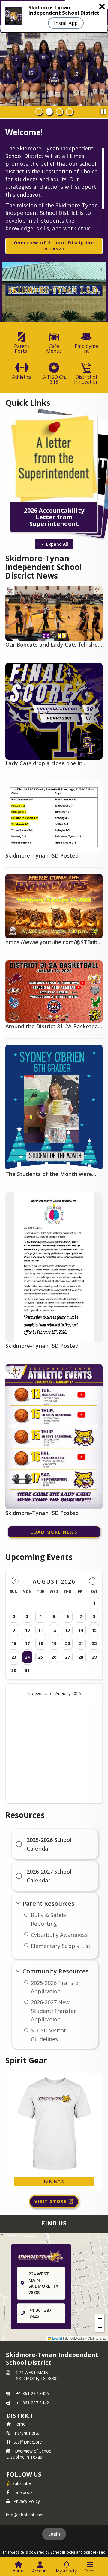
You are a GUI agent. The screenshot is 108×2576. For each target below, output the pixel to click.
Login (54, 2534)
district (20, 2416)
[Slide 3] (59, 112)
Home (19, 2424)
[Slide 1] (39, 112)
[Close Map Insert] (93, 2250)
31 (27, 1670)
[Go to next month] (93, 1581)
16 (14, 1643)
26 (54, 1657)
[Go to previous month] (15, 1581)
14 (81, 1630)
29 (94, 1657)
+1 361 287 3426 (33, 2393)
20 (67, 1643)
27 (67, 1657)
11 (40, 1630)
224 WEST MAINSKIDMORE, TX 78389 (37, 2375)
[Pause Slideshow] (103, 110)
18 (40, 1643)
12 (54, 1630)
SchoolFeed (95, 2552)
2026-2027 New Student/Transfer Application (54, 2011)
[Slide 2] (49, 112)
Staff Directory (28, 2442)
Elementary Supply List (61, 1946)
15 (94, 1630)
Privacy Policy (27, 2501)
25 (40, 1657)
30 (14, 1670)
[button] (100, 2319)
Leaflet (57, 2338)
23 (14, 1657)
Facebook (23, 2492)
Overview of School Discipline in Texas (29, 2454)
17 (27, 1643)
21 (81, 1643)
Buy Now (54, 2181)
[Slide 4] (70, 112)
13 (67, 1630)
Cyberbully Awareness (59, 1935)
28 (81, 1657)
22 (94, 1643)
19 (54, 1643)
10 (27, 1630)
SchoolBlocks (63, 2552)
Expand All (57, 544)
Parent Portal (28, 2433)
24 (27, 1657)
